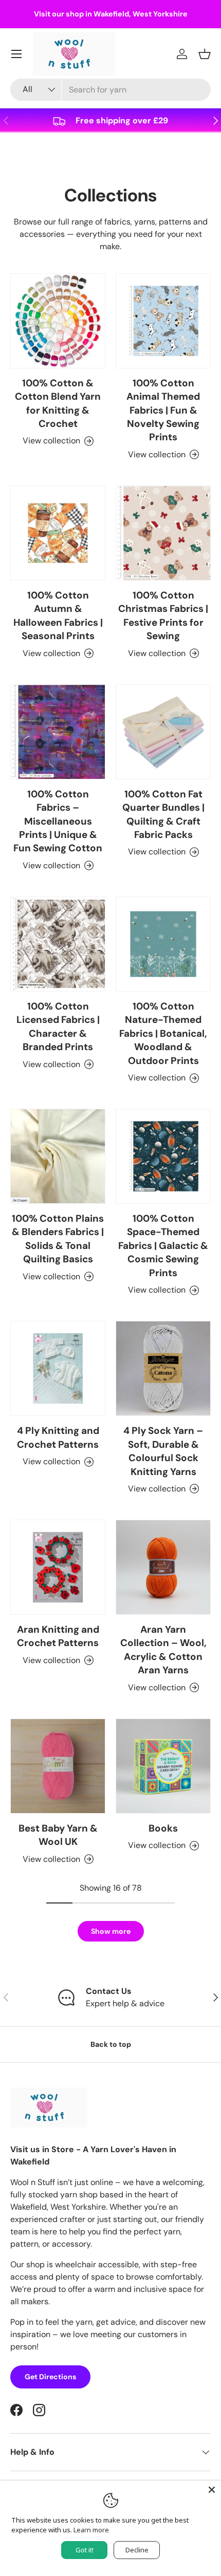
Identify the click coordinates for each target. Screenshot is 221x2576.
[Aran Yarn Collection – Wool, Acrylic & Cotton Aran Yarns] (163, 1567)
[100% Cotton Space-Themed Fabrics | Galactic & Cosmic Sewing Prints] (163, 1156)
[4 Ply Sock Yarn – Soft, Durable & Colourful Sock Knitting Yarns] (163, 1368)
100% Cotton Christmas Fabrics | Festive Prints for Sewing (163, 615)
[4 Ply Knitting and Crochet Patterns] (58, 1368)
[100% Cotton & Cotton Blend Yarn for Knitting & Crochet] (58, 321)
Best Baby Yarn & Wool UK (58, 1835)
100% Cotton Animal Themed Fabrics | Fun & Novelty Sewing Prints (163, 410)
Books (163, 1828)
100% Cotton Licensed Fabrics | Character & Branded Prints (58, 1026)
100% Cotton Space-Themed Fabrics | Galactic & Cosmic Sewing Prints (163, 1246)
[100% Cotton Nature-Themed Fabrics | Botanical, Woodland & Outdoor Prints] (163, 944)
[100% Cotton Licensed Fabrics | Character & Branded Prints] (58, 944)
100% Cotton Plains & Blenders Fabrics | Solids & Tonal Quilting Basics (58, 1239)
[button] (205, 54)
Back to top (111, 2044)
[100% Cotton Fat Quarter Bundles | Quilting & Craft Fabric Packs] (163, 732)
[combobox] (110, 90)
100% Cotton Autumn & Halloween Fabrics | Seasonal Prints (58, 615)
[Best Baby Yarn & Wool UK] (58, 1766)
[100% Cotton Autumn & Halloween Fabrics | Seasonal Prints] (58, 533)
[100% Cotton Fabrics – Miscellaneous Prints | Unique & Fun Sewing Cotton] (58, 732)
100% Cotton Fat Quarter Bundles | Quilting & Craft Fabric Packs (163, 814)
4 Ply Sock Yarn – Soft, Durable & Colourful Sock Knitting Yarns (163, 1451)
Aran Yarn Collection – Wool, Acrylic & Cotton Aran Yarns (163, 1650)
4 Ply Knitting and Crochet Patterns (58, 1437)
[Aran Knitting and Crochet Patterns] (58, 1567)
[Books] (163, 1766)
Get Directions (50, 2377)
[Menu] (16, 54)
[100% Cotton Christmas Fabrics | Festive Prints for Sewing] (163, 533)
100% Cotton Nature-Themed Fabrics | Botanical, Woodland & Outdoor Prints (163, 1033)
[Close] (212, 2490)
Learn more (91, 2530)
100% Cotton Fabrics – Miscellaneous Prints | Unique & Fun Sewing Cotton (58, 821)
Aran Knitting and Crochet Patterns (58, 1636)
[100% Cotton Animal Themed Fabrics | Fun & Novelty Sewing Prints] (163, 321)
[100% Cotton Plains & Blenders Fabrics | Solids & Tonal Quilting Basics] (58, 1156)
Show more (111, 1931)
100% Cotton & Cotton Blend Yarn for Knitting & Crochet (58, 403)
